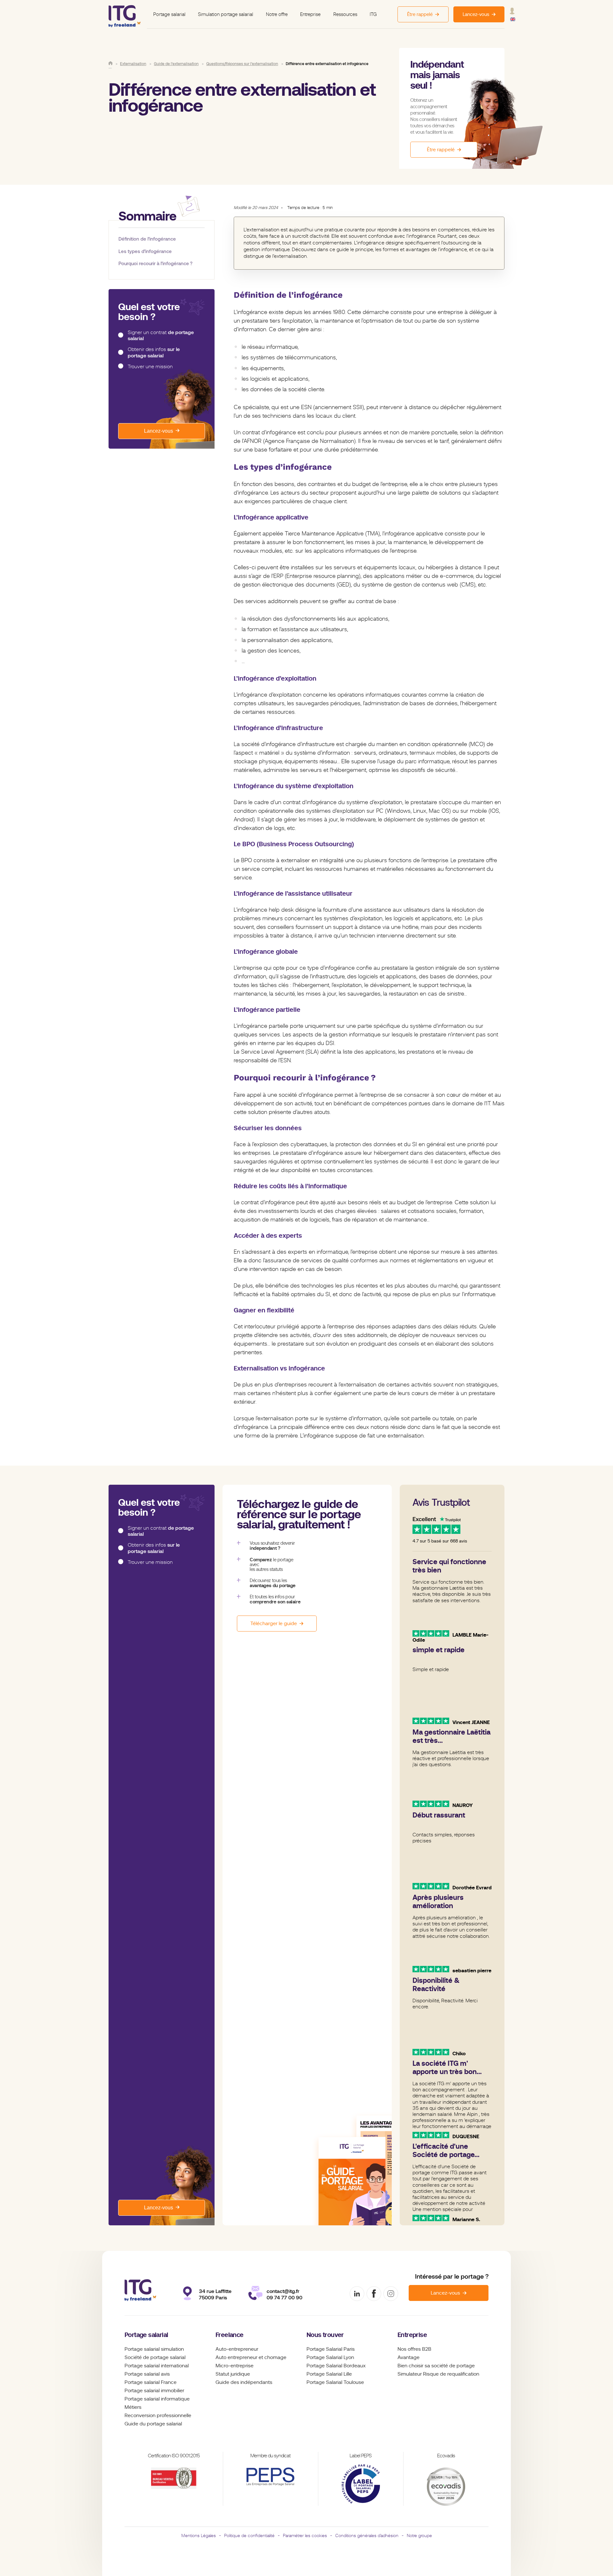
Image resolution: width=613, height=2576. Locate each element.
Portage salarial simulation (154, 2349)
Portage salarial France (151, 2382)
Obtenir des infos (154, 352)
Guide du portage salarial (153, 2424)
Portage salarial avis (147, 2374)
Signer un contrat (161, 336)
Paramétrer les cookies (305, 2535)
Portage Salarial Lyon (330, 2357)
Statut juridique (233, 2374)
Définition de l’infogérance (147, 239)
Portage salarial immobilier (154, 2391)
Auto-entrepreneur (237, 2349)
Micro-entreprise (235, 2366)
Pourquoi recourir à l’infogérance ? (155, 263)
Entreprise (310, 14)
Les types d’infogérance (145, 251)
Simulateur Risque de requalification (438, 2374)
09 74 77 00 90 (284, 2298)
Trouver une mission (150, 367)
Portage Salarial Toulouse (335, 2382)
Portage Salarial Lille (329, 2374)
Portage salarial (169, 14)
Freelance (230, 2335)
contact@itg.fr (283, 2291)
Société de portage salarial (155, 2357)
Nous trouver (325, 2335)
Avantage (409, 2357)
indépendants (256, 2382)
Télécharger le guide (274, 1624)
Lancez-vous (159, 431)
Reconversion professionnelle (158, 2415)
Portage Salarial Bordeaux (336, 2366)
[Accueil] (110, 63)
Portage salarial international (157, 2366)
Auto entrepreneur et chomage (251, 2357)
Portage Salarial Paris (331, 2349)
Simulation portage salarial (226, 14)
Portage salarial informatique (157, 2399)
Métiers (133, 2407)
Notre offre (277, 14)
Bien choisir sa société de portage (436, 2366)
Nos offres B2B (414, 2349)
